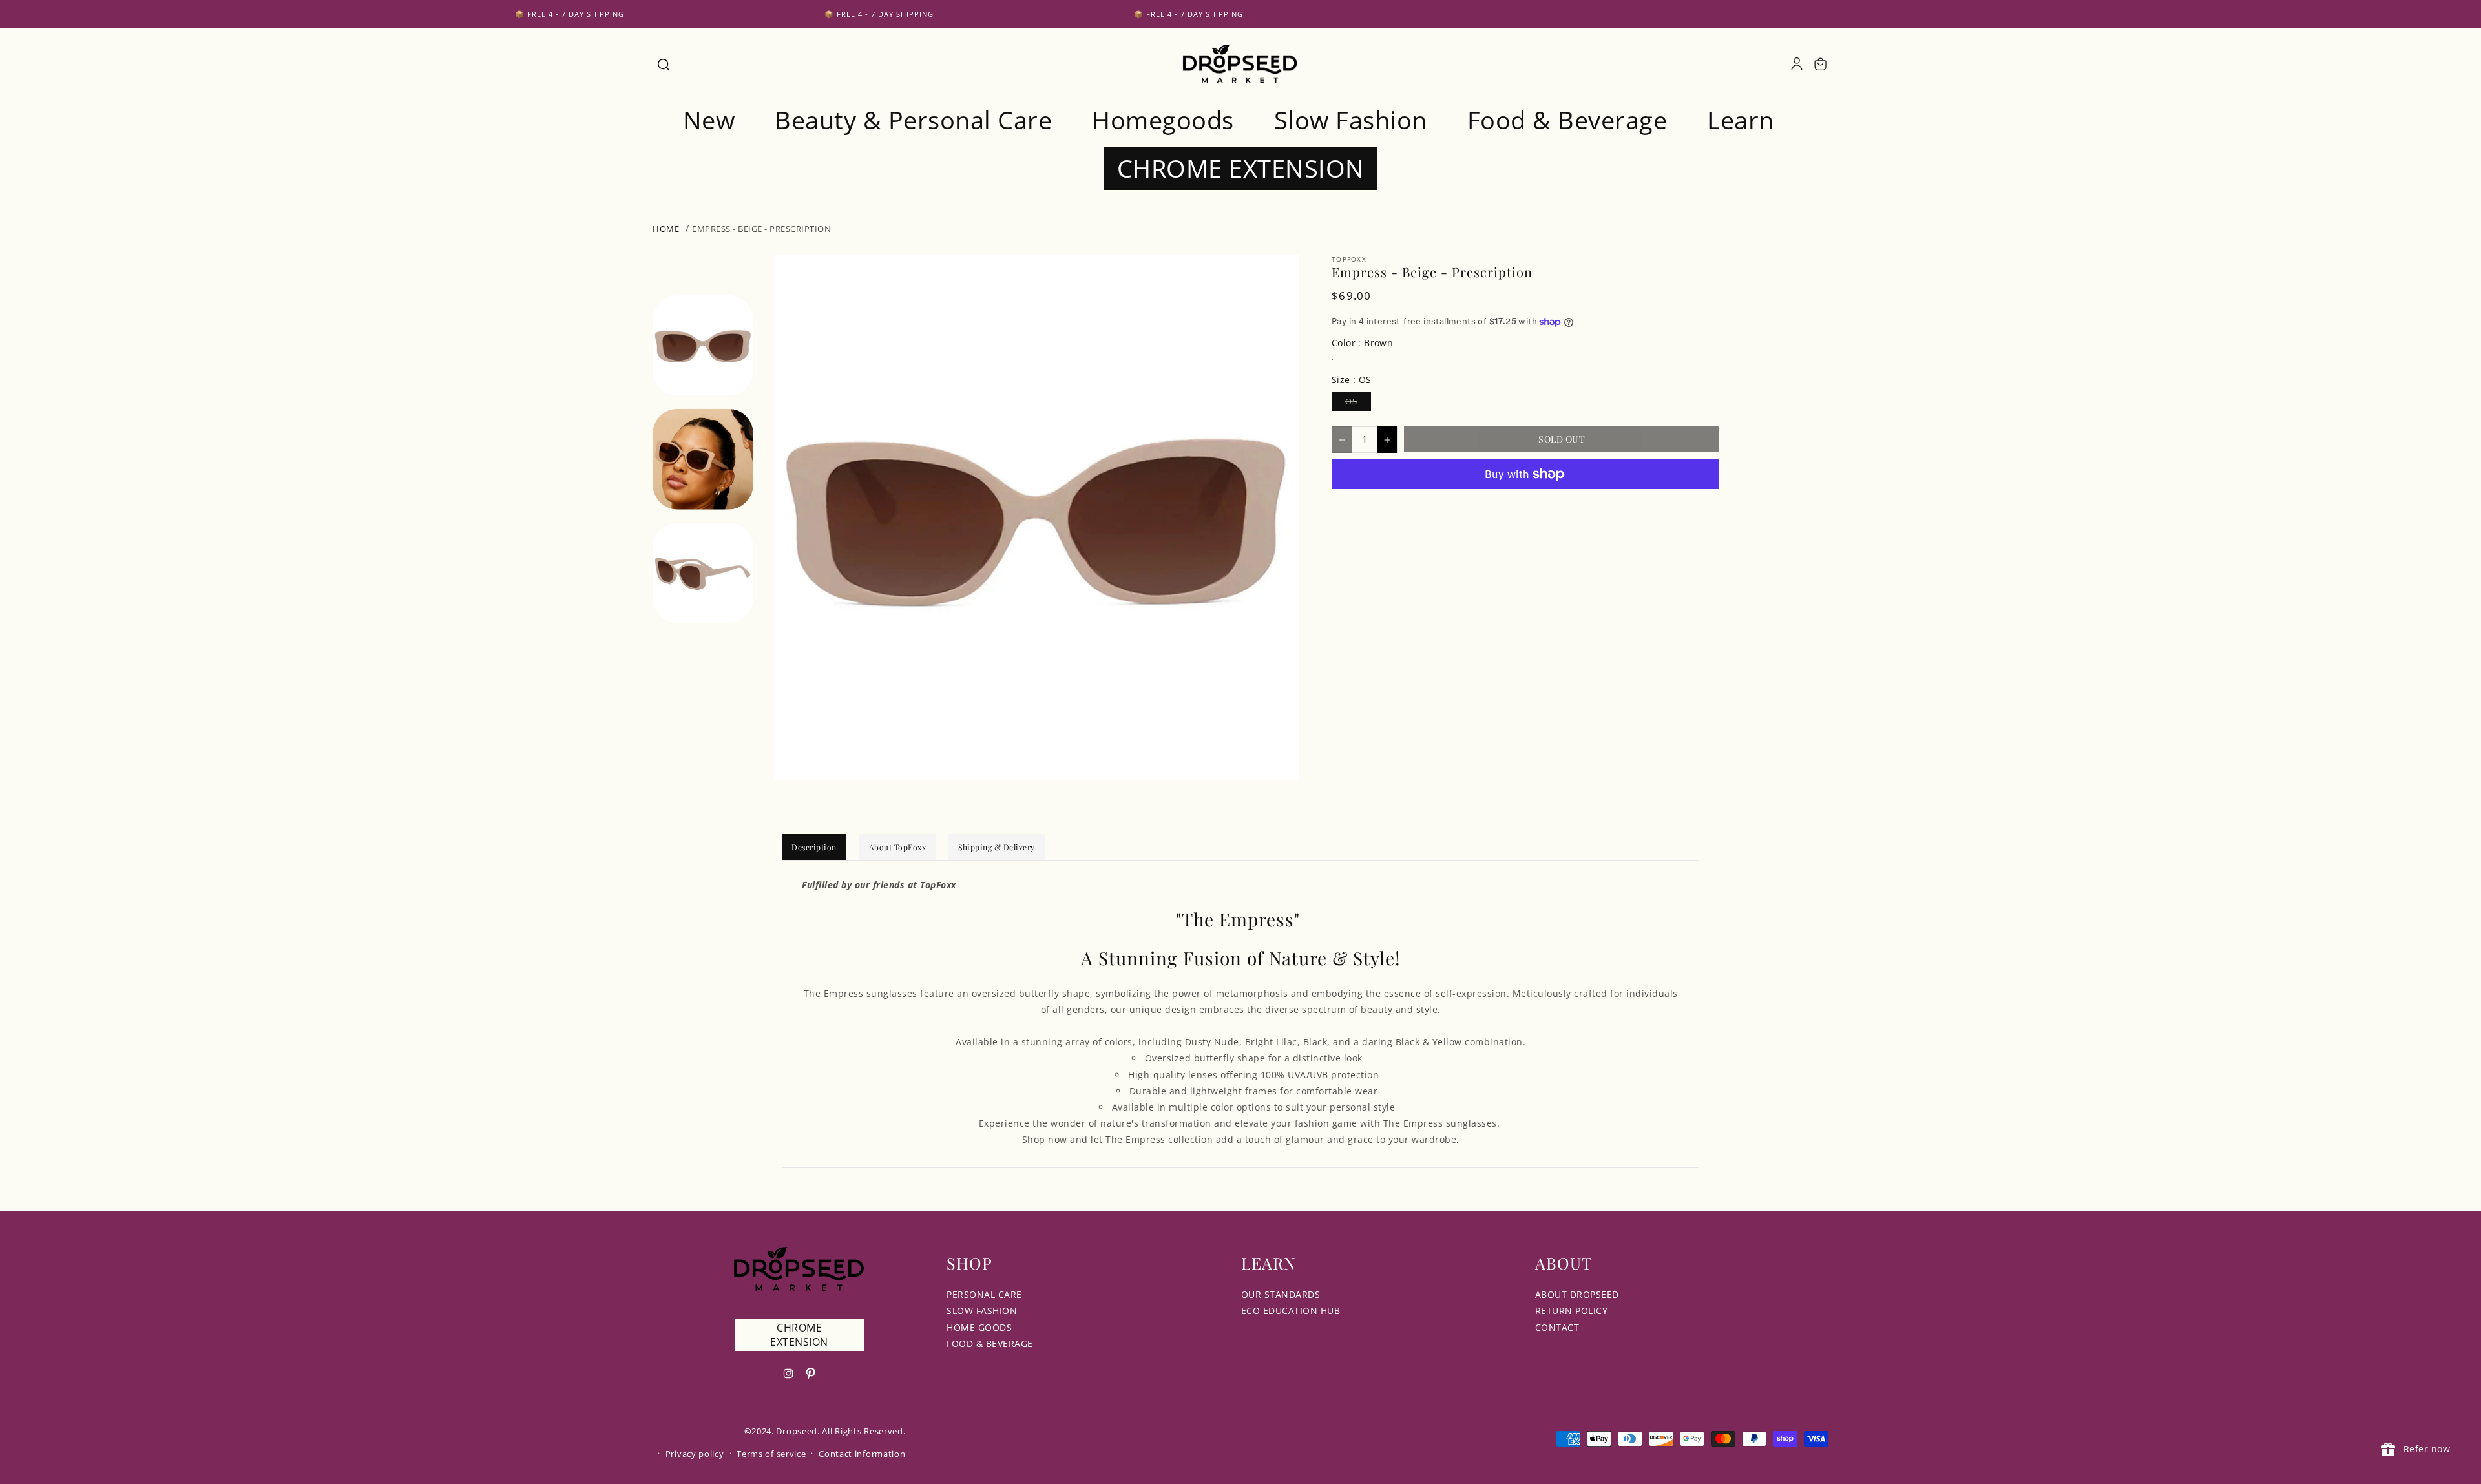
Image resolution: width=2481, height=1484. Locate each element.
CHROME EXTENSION (799, 1335)
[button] (663, 64)
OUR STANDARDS (1281, 1294)
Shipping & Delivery (997, 847)
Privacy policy (695, 1454)
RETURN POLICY (1572, 1311)
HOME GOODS (979, 1327)
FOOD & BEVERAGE (990, 1343)
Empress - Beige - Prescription (761, 229)
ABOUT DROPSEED (1577, 1294)
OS (1358, 403)
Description (814, 847)
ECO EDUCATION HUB (1291, 1311)
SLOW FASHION (982, 1311)
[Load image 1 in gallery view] (703, 345)
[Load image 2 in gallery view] (703, 459)
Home (666, 229)
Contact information (862, 1454)
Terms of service (771, 1454)
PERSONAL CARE (984, 1294)
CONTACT (1557, 1327)
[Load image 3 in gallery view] (703, 572)
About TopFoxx (898, 847)
